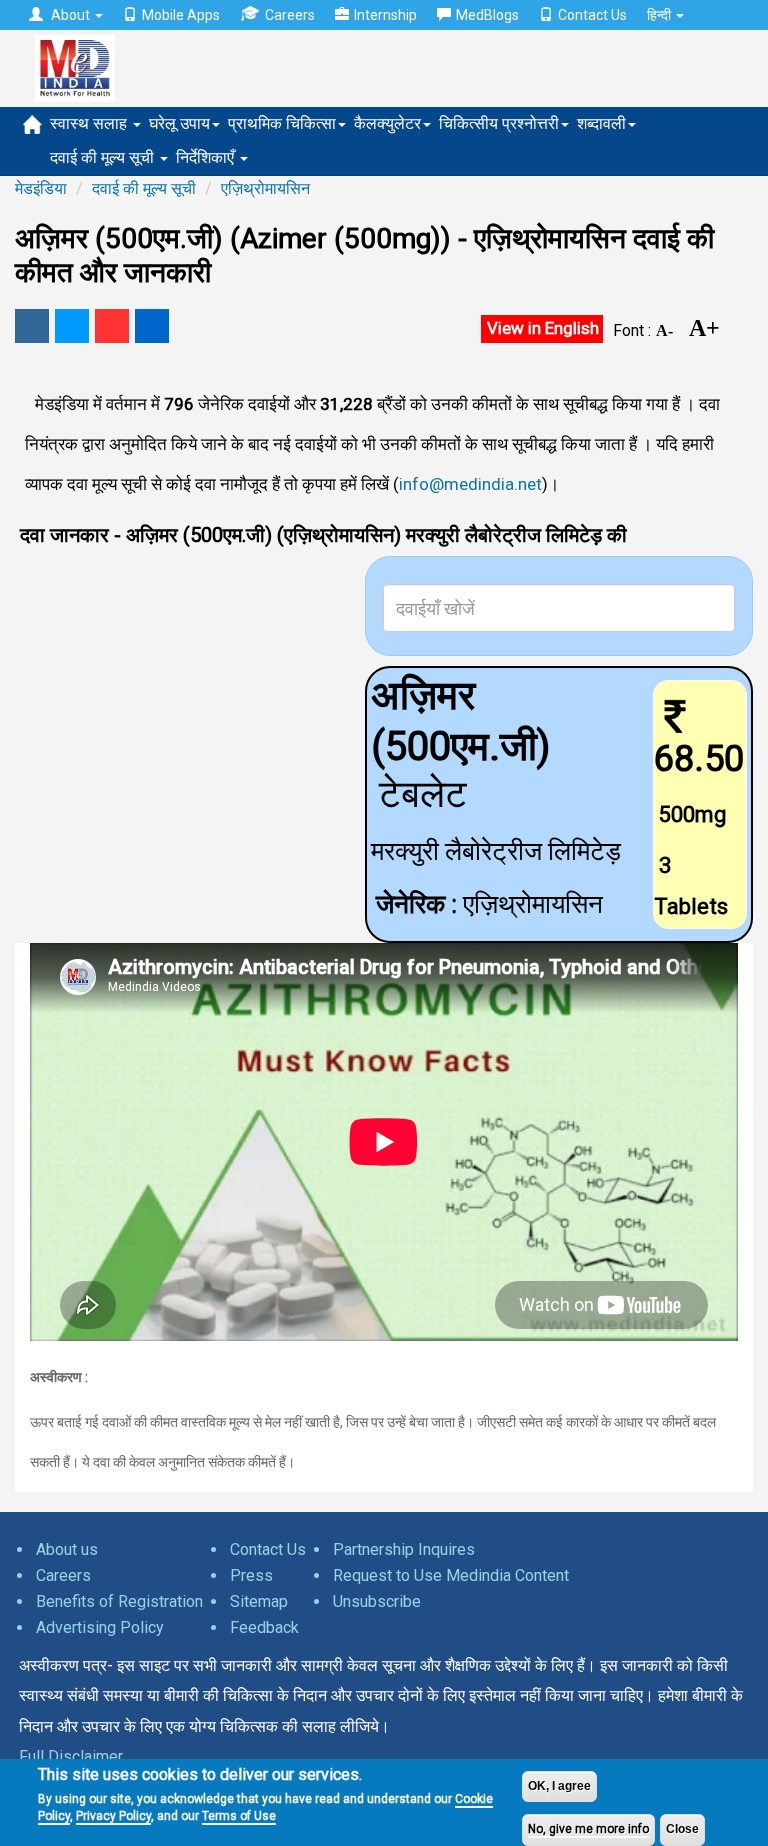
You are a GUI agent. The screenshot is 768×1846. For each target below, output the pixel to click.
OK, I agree (559, 1786)
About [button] (70, 15)
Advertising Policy (100, 1627)
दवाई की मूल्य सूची (104, 157)
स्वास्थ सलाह (90, 123)
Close (682, 1829)
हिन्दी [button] (660, 15)
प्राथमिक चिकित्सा (282, 123)
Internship (385, 15)
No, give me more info (588, 1829)
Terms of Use (239, 1816)
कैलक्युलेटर (387, 123)
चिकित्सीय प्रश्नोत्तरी (499, 123)
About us (67, 1549)
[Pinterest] (112, 326)
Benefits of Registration (119, 1601)
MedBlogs (487, 15)
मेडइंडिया (41, 188)
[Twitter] (72, 326)
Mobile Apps (181, 15)
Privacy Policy (113, 1816)
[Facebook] (32, 326)
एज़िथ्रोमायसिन (265, 188)
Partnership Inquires (404, 1549)
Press (251, 1575)
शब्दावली (601, 123)
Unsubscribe (377, 1601)
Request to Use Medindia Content (451, 1575)
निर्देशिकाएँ (207, 157)
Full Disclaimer (71, 1756)
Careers (290, 15)
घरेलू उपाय (179, 123)
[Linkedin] (152, 326)
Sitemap (259, 1601)
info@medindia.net (470, 484)
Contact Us (592, 15)
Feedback (264, 1627)
